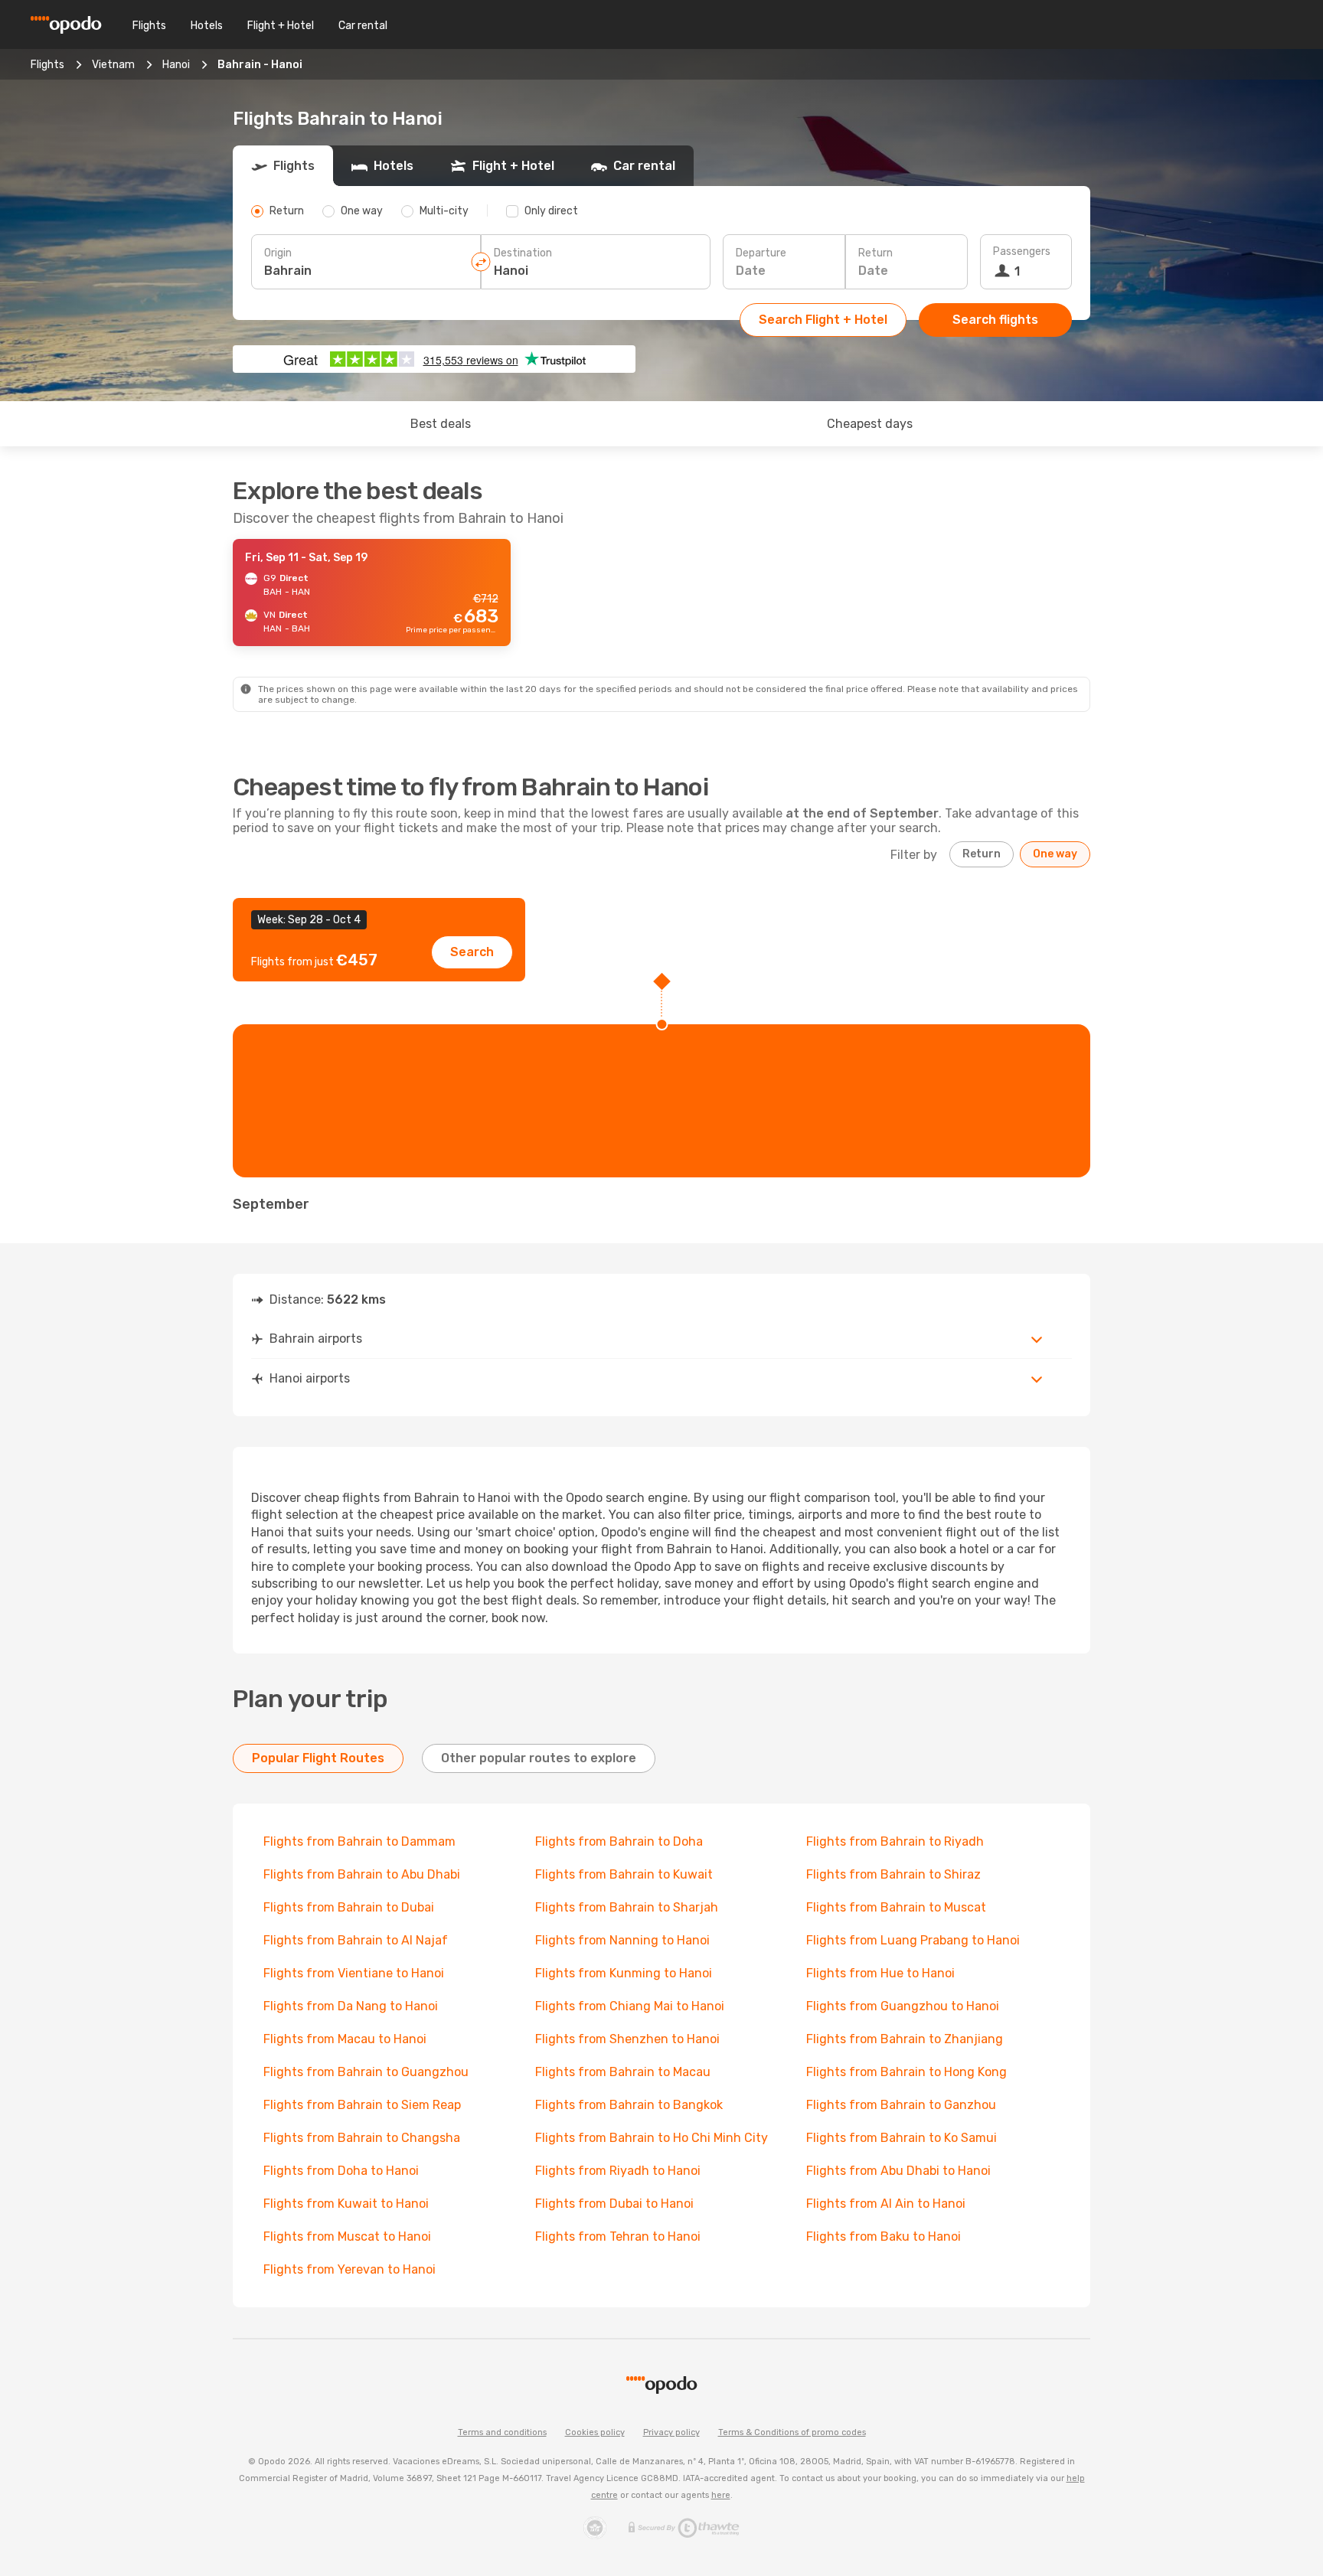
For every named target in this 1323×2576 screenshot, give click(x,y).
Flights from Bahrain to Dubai (349, 1907)
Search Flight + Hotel (823, 320)
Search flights (995, 320)
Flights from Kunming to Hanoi (624, 1973)
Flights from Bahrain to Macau (623, 2072)
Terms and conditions (502, 2432)
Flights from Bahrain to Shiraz (893, 1874)
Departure (761, 253)
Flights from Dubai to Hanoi (614, 2204)
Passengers (1022, 251)
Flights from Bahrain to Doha (619, 1841)
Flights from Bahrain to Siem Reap (362, 2105)
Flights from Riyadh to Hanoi (618, 2171)
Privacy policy (671, 2432)
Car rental (363, 26)
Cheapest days (870, 424)
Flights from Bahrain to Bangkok (629, 2105)
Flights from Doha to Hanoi (341, 2171)
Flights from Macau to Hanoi (345, 2039)
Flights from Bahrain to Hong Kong (906, 2072)
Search (472, 952)
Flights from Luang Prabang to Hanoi (913, 1940)
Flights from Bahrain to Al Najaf (356, 1940)
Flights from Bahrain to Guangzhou (366, 2072)
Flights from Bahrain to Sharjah (627, 1907)
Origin (278, 253)
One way (1055, 854)
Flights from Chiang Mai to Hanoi (630, 2006)
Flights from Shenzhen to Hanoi (627, 2039)
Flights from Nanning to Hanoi (622, 1940)
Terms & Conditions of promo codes (792, 2432)
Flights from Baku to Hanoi (884, 2236)
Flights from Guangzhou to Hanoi (903, 2006)
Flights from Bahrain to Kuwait (624, 1874)
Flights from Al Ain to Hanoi (886, 2204)
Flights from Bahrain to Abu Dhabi (362, 1874)
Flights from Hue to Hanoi (880, 1973)
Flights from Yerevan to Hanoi (350, 2269)
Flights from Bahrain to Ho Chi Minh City (652, 2138)
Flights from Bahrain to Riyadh (895, 1841)
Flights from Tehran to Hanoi (618, 2236)
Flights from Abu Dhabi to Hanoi (898, 2171)
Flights (149, 26)
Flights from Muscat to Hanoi (347, 2236)
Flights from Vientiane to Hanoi (354, 1973)
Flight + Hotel (281, 26)
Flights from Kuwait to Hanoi (346, 2204)
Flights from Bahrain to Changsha (362, 2138)
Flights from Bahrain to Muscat (896, 1907)
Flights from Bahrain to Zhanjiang (905, 2039)
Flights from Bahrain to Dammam (359, 1841)
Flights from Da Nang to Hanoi (351, 2006)
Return (875, 253)
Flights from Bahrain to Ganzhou (901, 2105)
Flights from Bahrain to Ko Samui (902, 2138)
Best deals (441, 424)
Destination (523, 253)
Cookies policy (595, 2432)
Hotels (207, 26)
